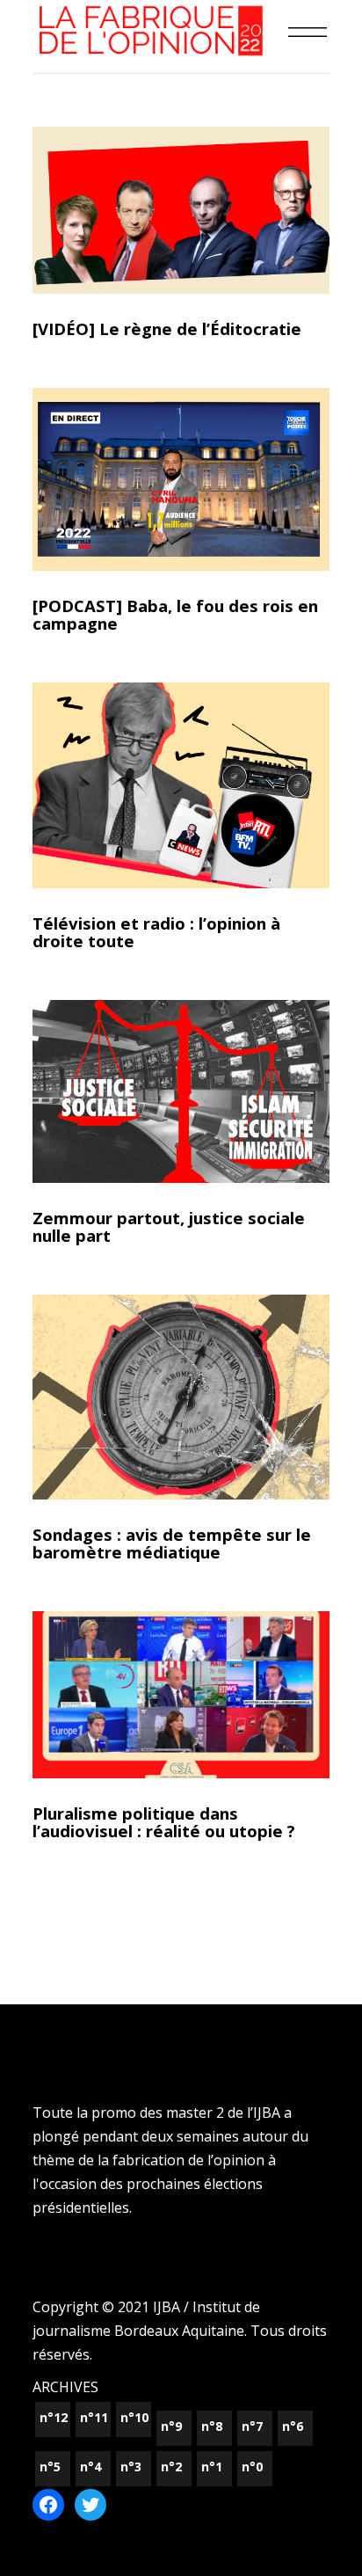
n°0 (252, 2467)
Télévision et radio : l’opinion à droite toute (156, 932)
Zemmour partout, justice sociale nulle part (169, 1226)
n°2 (171, 2467)
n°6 (293, 2426)
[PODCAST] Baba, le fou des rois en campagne (175, 614)
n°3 (131, 2467)
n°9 (171, 2426)
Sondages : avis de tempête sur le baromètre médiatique (172, 1543)
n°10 (134, 2417)
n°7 (252, 2426)
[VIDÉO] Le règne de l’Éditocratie (167, 328)
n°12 (54, 2417)
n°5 (50, 2467)
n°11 (94, 2417)
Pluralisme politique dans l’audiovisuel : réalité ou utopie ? (164, 1822)
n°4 (90, 2467)
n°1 (212, 2467)
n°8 (212, 2426)
